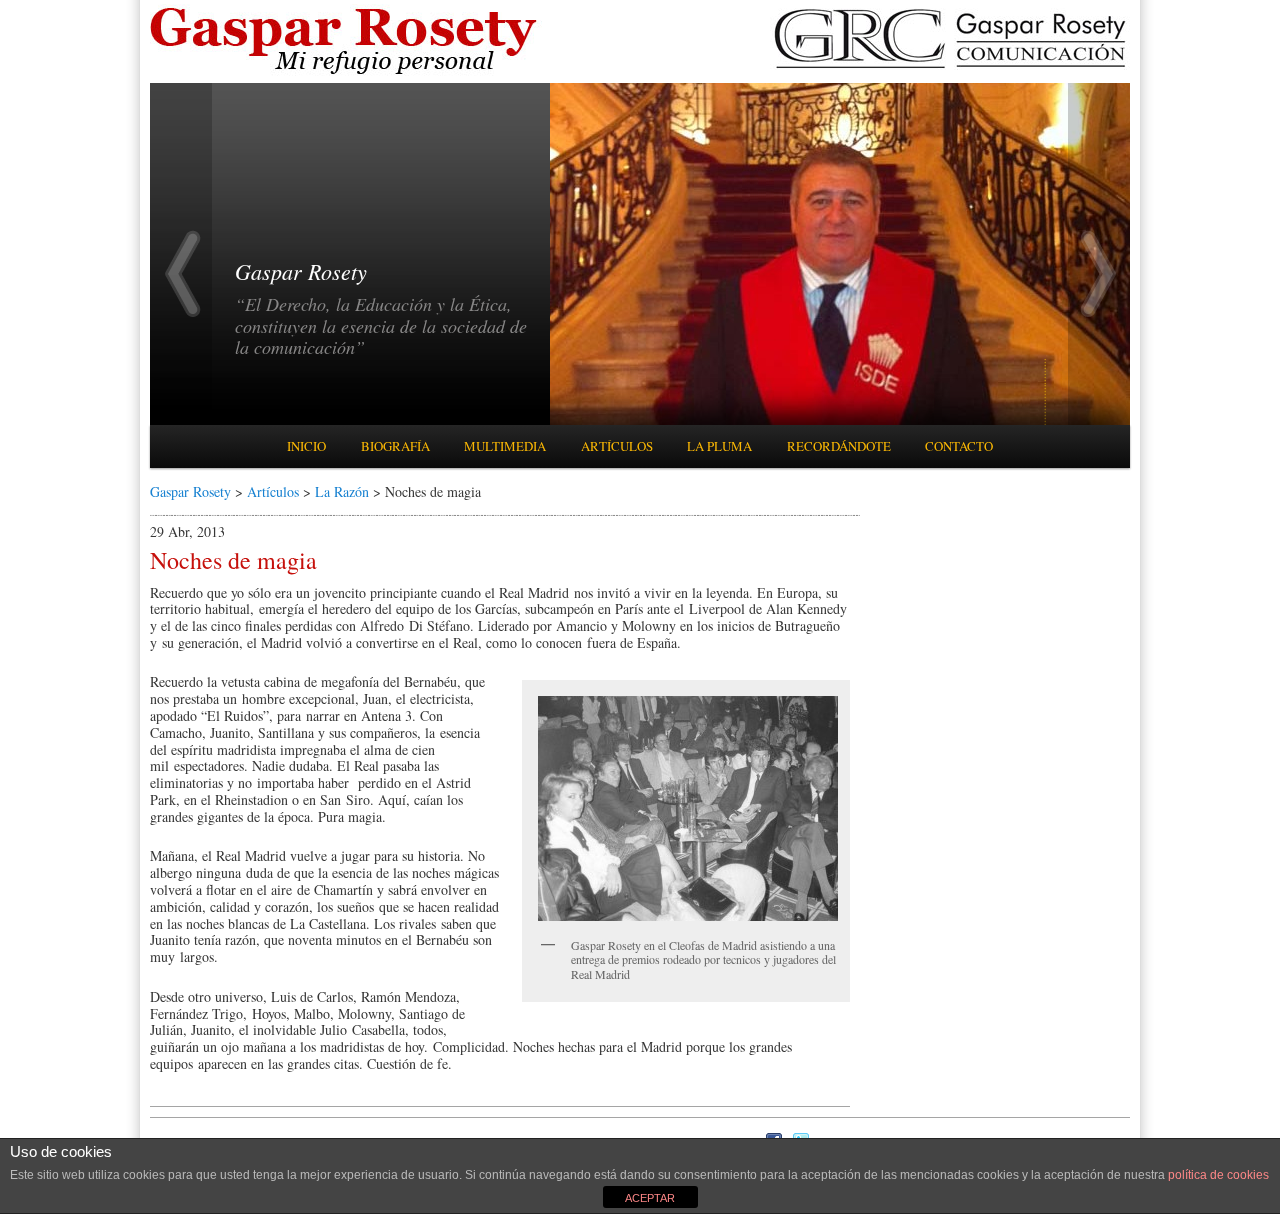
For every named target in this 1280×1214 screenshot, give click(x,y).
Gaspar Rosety (190, 491)
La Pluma (719, 446)
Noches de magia (233, 560)
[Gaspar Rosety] (346, 72)
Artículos (617, 446)
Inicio (306, 446)
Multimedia (505, 446)
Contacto (959, 446)
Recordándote (839, 446)
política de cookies (1218, 1175)
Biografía (395, 446)
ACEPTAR (650, 1198)
